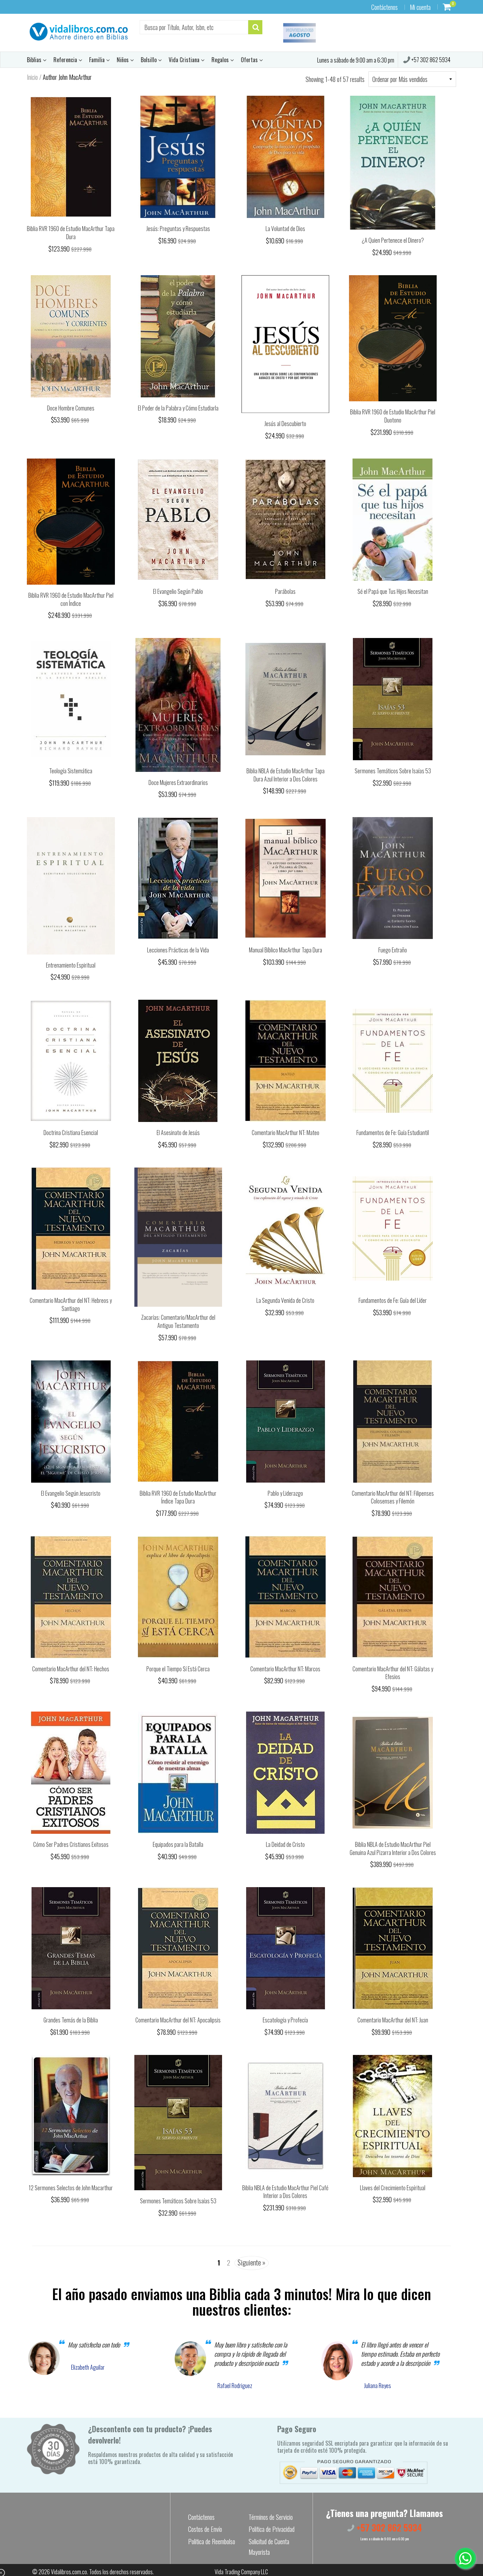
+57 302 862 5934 (430, 60)
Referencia (66, 60)
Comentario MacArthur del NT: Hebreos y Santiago (71, 1304)
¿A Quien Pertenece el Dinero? (393, 240)
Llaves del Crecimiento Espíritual (393, 2188)
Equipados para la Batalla (178, 1844)
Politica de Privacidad (272, 2529)
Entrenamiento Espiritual (71, 965)
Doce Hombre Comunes (71, 408)
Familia (98, 60)
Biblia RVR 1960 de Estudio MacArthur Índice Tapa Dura (178, 1497)
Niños (123, 60)
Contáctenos (385, 7)
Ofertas (250, 60)
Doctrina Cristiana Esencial (71, 1133)
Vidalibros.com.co (69, 2572)
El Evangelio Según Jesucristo (71, 1493)
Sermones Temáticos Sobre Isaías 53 (393, 771)
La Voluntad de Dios (285, 229)
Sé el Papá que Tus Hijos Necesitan (393, 591)
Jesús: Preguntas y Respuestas (178, 229)
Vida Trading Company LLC (241, 2572)
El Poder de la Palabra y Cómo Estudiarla (178, 408)
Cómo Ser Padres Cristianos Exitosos (71, 1844)
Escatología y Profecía (285, 2020)
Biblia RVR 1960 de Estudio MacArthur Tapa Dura (71, 233)
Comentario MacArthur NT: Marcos (285, 1669)
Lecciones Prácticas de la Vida (178, 950)
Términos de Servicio (271, 2517)
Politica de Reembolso (212, 2541)
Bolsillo (149, 60)
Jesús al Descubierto (285, 424)
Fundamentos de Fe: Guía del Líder (393, 1300)
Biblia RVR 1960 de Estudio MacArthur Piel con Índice (71, 599)
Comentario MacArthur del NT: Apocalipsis (178, 2020)
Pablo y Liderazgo (285, 1493)
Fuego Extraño (393, 950)
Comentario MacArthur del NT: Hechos (71, 1669)
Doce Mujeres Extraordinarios (178, 782)
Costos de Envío (205, 2529)
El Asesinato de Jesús (178, 1133)
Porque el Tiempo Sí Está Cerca (178, 1669)
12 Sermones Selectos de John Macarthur (71, 2188)
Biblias (35, 60)
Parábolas (285, 591)
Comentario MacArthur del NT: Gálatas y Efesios (393, 1673)
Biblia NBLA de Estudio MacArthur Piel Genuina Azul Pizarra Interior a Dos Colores (393, 1848)
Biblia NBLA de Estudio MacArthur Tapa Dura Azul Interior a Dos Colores (286, 775)
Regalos (221, 60)
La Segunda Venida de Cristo (285, 1300)
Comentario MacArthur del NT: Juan (393, 2020)
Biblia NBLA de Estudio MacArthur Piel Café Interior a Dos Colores (285, 2192)
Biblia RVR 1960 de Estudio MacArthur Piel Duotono (393, 416)
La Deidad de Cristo (285, 1844)
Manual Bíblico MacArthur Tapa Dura (286, 950)
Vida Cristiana (185, 60)
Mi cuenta (420, 7)
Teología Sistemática (71, 771)
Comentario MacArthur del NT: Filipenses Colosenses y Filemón (393, 1497)
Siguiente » (252, 2262)
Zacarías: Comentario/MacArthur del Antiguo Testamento (178, 1321)
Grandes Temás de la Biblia (71, 2020)
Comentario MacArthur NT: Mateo (286, 1133)
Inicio (32, 77)
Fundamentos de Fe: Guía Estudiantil (393, 1133)
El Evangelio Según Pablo (178, 591)
